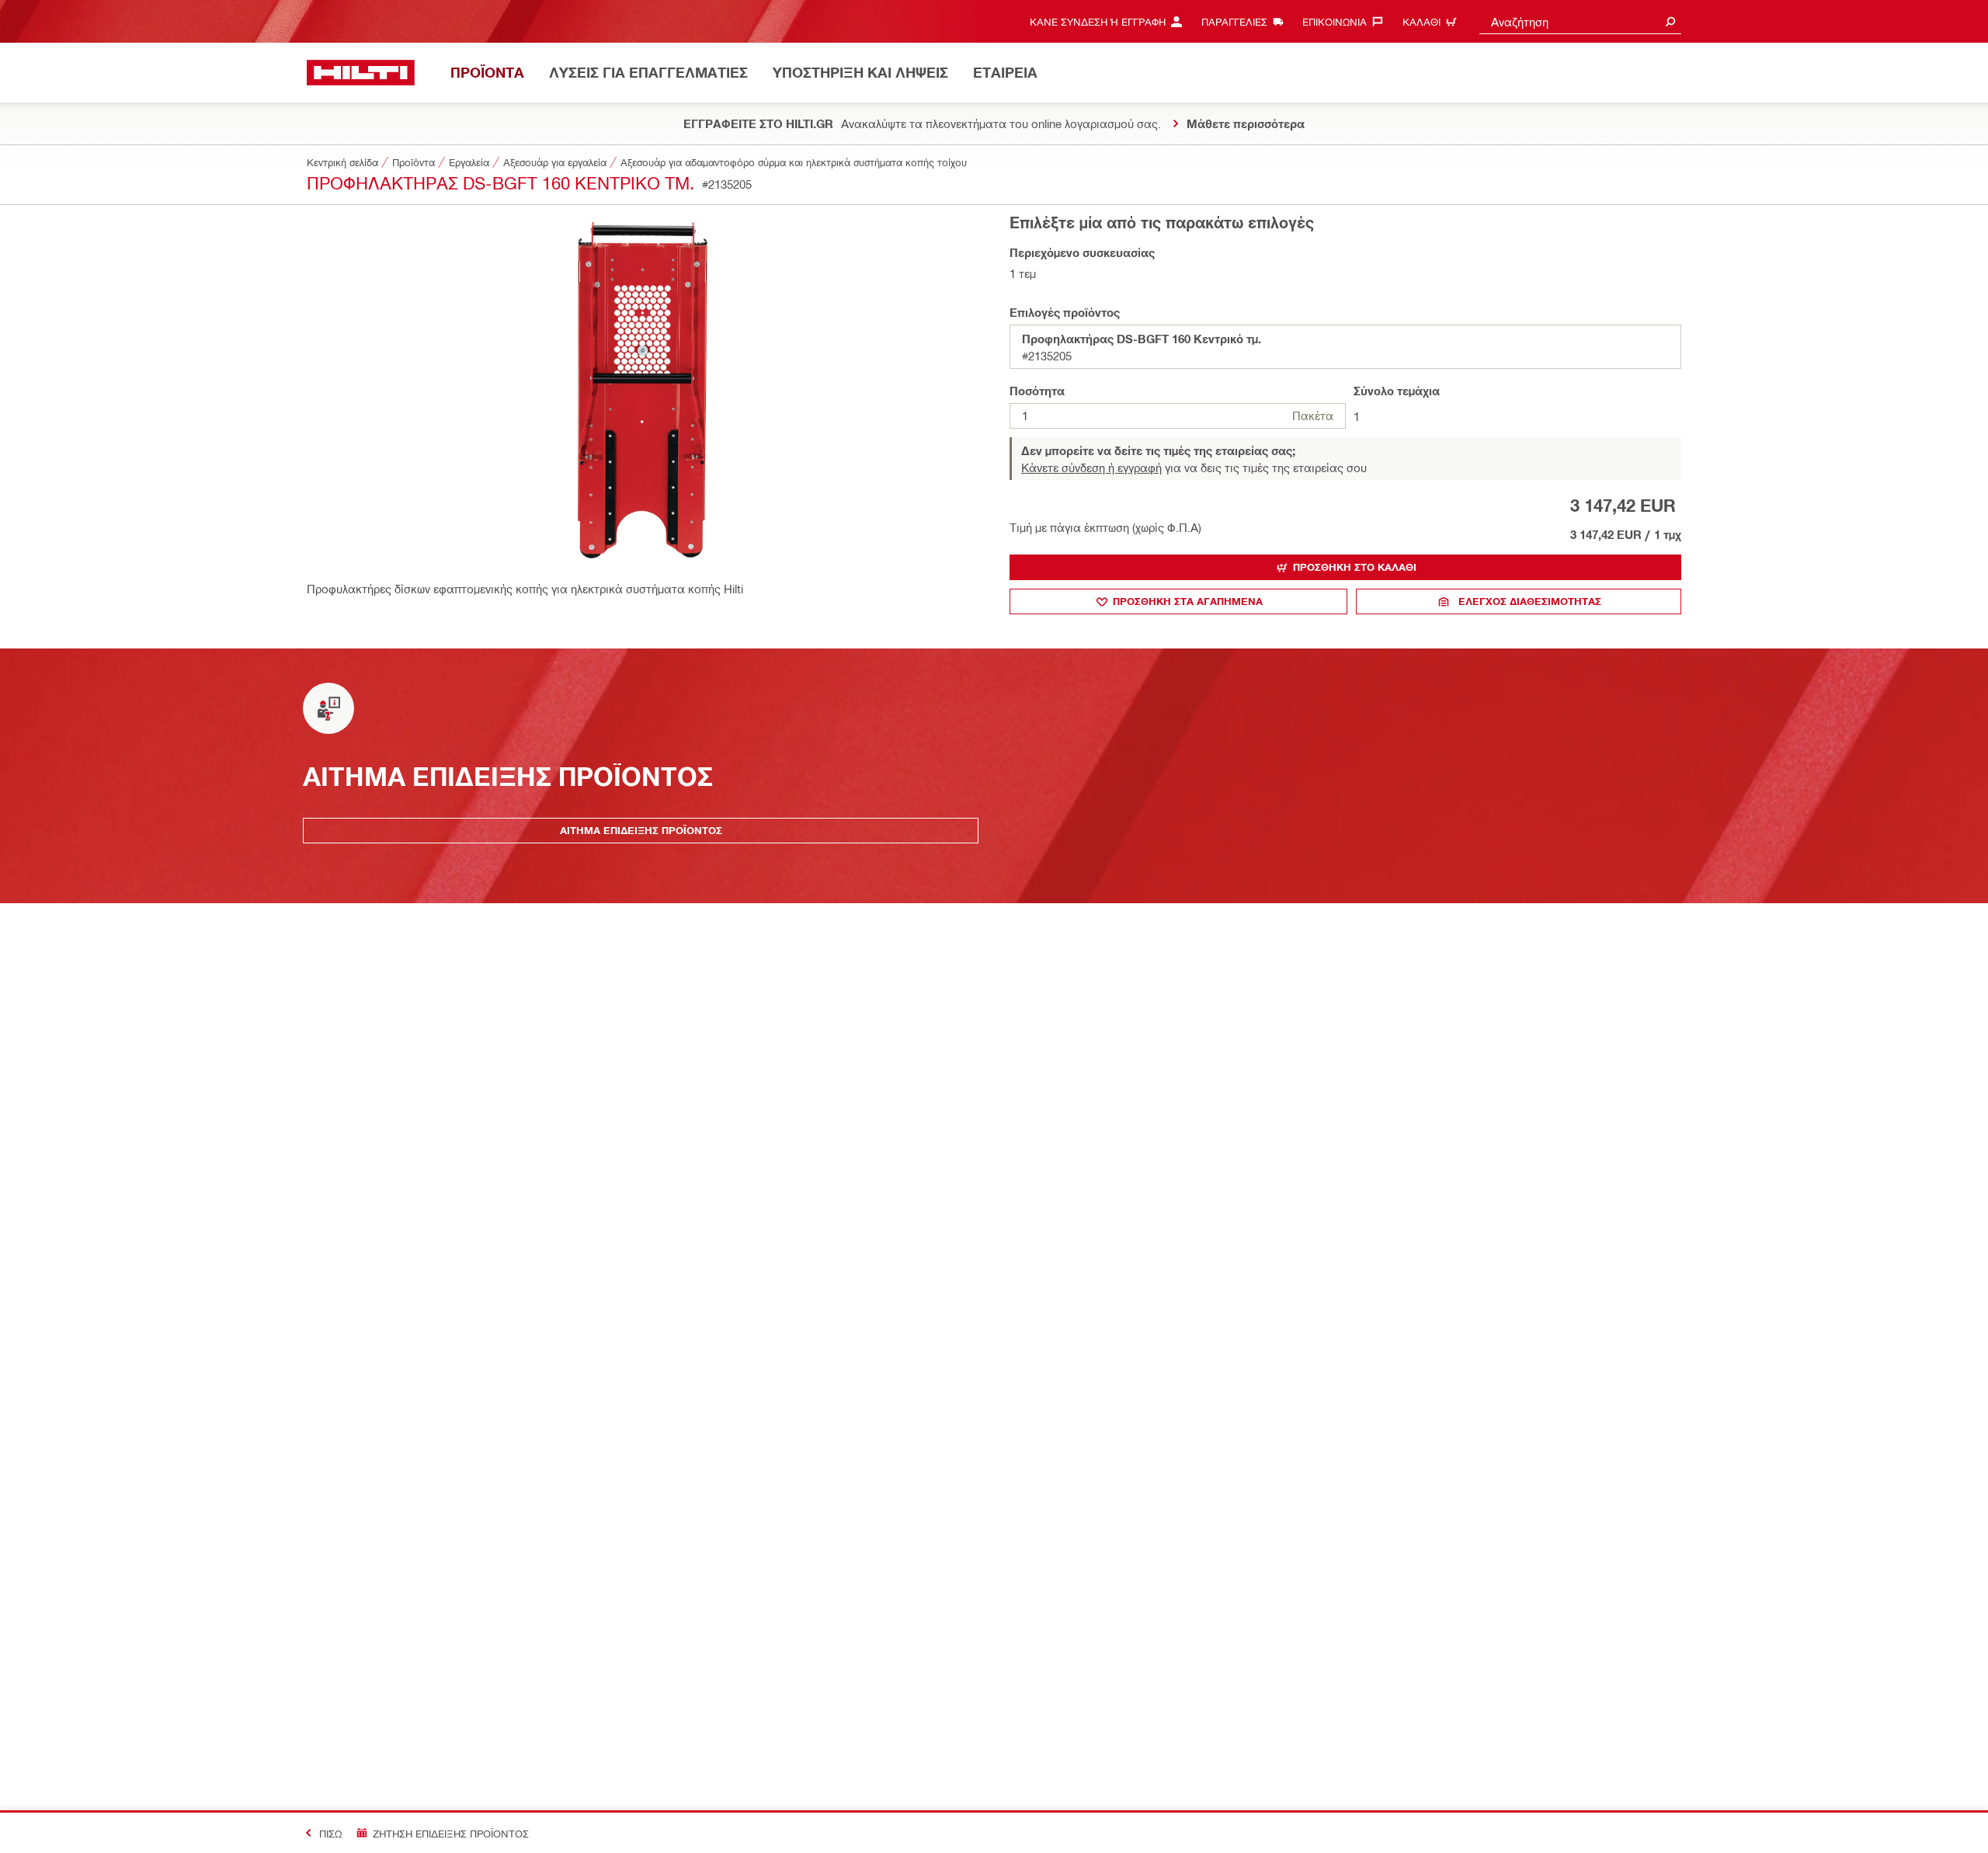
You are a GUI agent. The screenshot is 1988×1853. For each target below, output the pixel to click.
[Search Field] (1670, 21)
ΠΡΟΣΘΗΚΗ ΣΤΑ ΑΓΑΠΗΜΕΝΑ (1188, 601)
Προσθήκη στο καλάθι (1355, 567)
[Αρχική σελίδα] (361, 73)
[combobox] (1580, 21)
